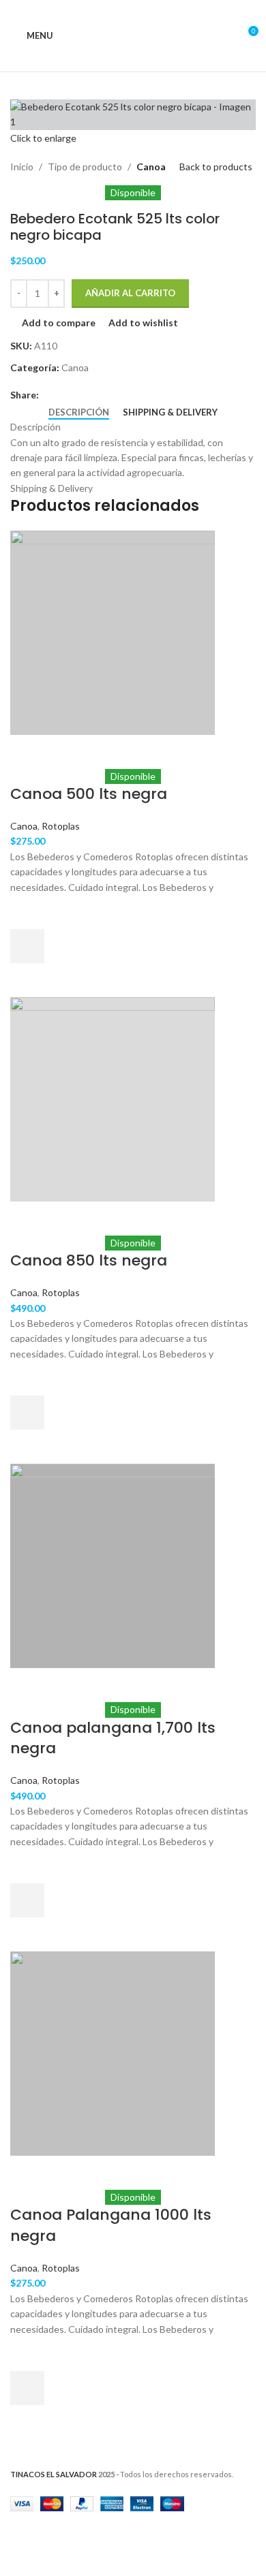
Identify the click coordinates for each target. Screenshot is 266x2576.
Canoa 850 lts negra (89, 1260)
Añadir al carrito (130, 293)
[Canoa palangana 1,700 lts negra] (113, 1565)
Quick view (27, 980)
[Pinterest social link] (78, 395)
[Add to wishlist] (27, 912)
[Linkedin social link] (94, 395)
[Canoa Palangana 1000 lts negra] (113, 2053)
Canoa (151, 167)
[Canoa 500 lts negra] (113, 631)
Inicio (22, 167)
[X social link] (62, 395)
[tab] (79, 413)
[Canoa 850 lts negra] (113, 1098)
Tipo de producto (85, 167)
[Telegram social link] (109, 395)
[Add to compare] (27, 752)
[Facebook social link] (47, 395)
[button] (27, 946)
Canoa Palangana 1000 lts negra (111, 2225)
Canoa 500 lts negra (89, 794)
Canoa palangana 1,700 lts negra (113, 1738)
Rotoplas (61, 826)
